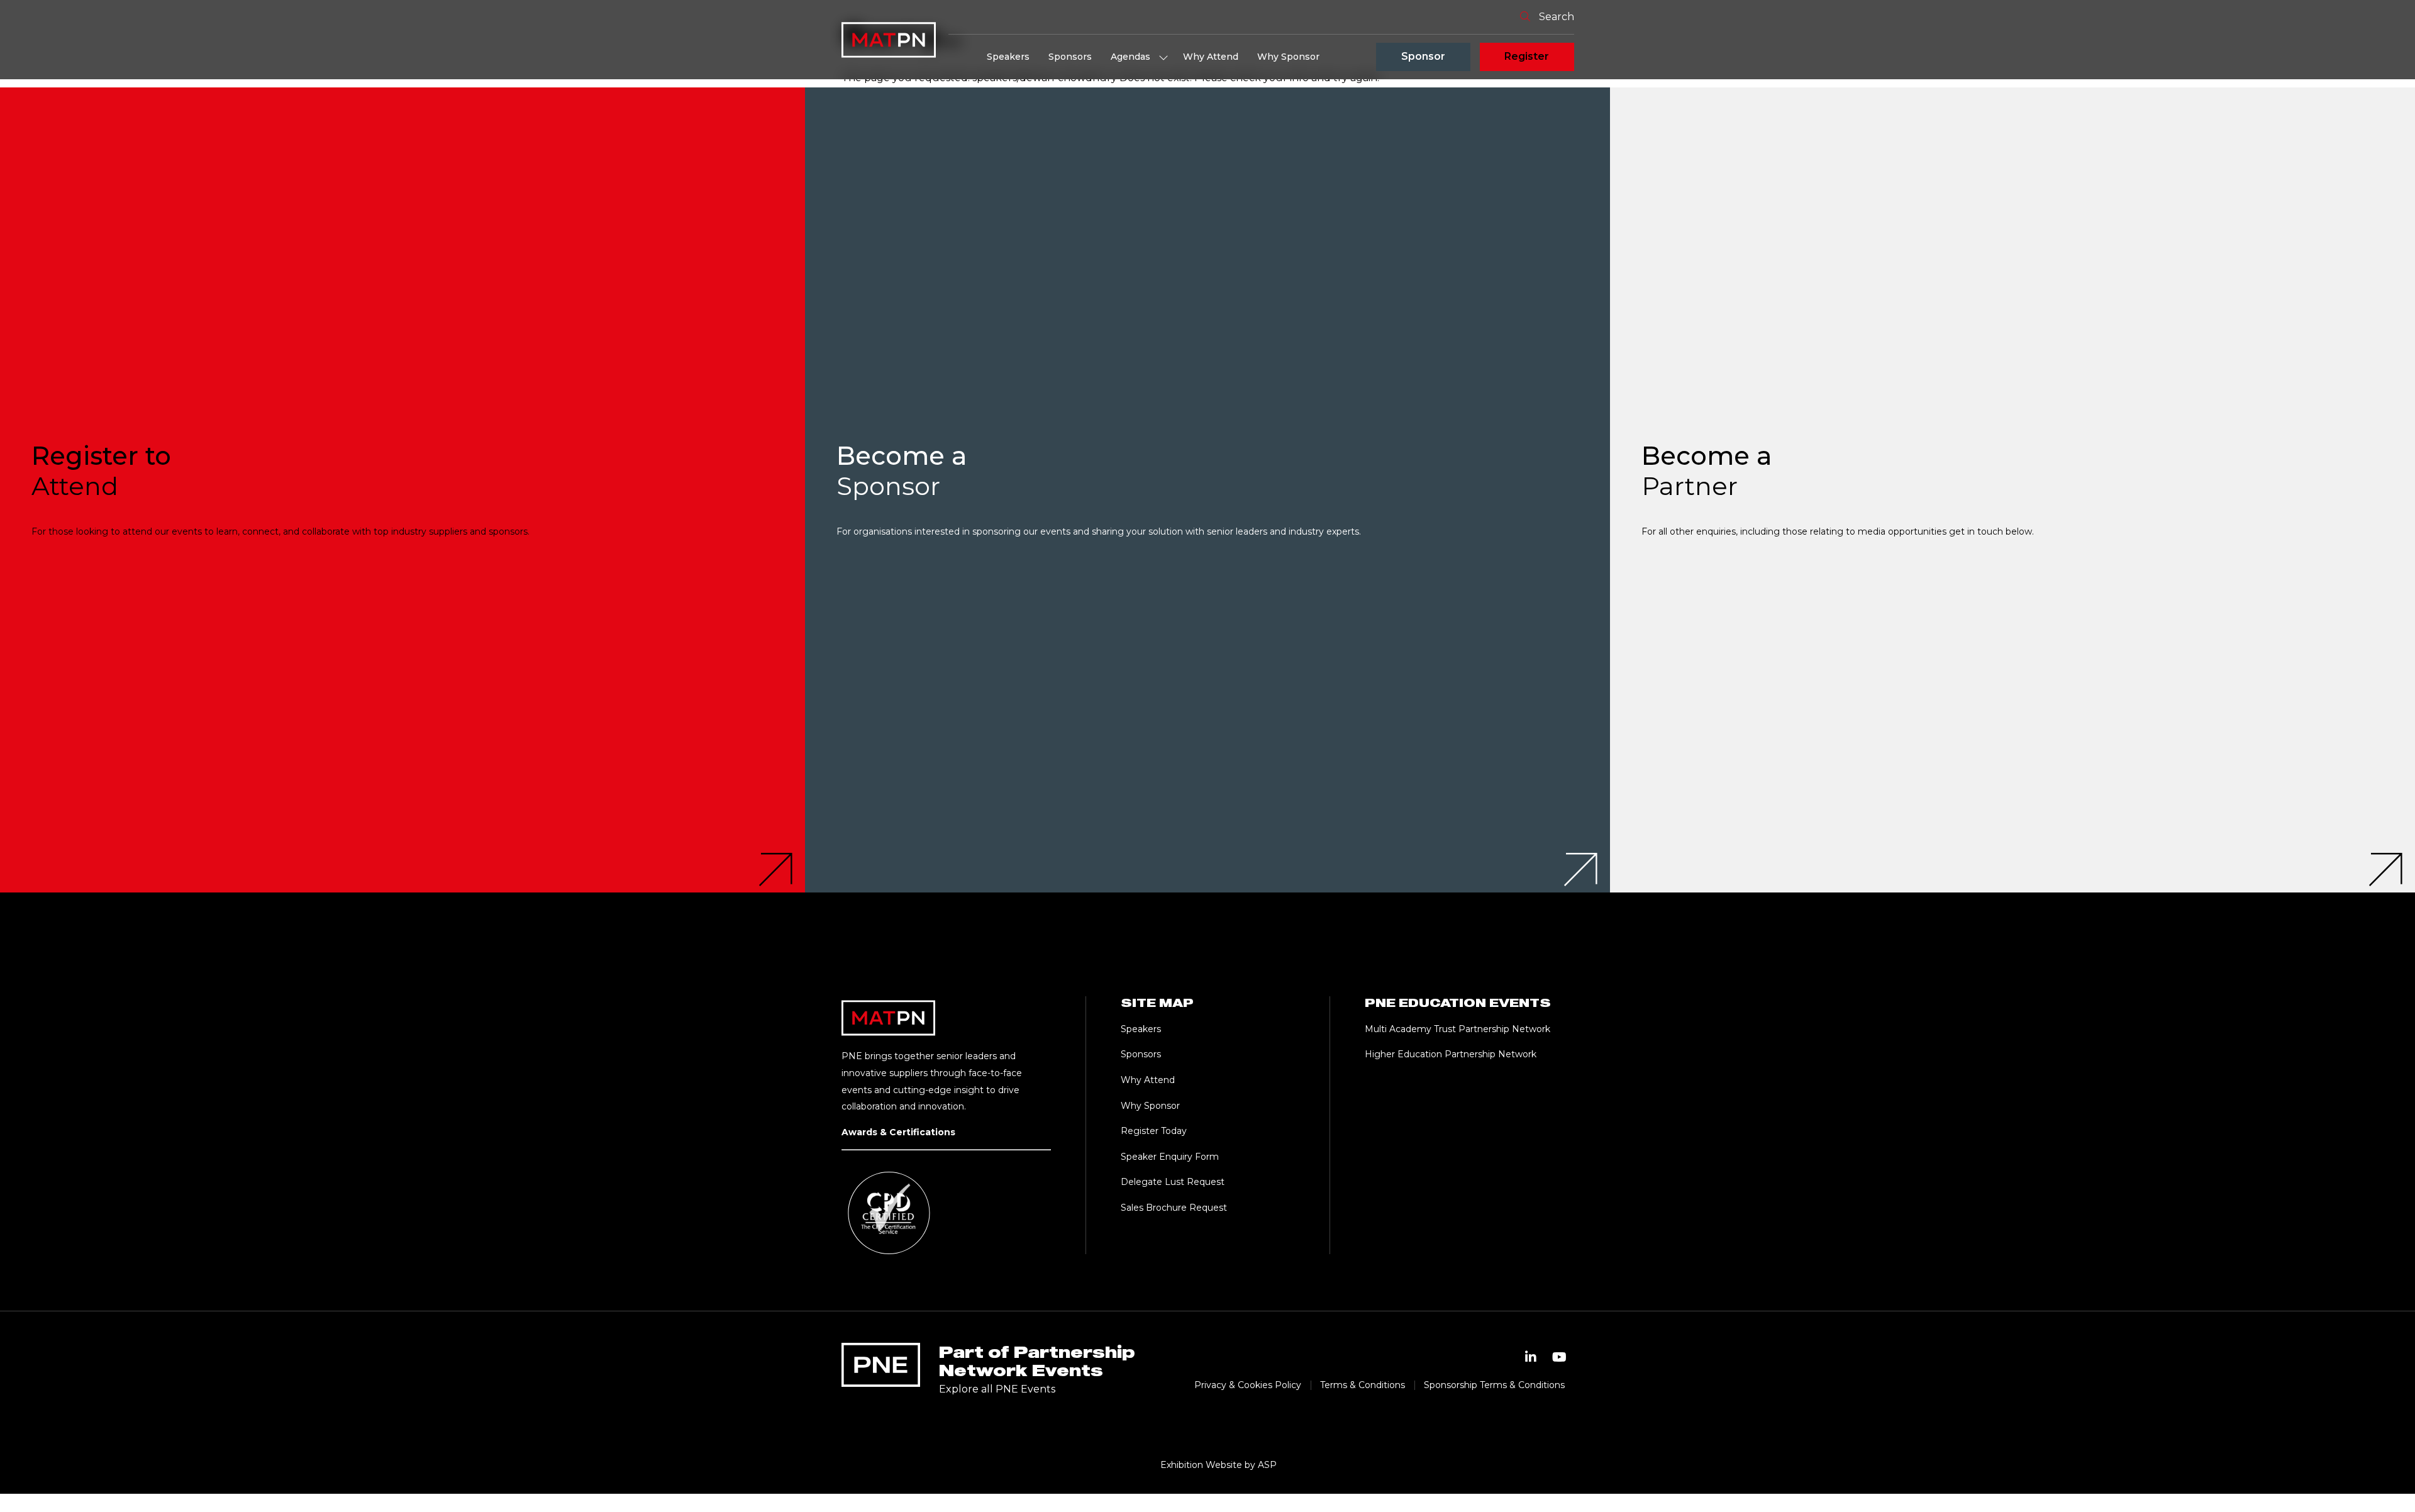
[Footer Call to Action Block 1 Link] (402, 490)
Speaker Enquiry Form (1170, 1157)
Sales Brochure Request (1174, 1208)
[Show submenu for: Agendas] (1163, 57)
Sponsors (1070, 57)
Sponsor (1423, 56)
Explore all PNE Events (997, 1389)
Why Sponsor (1288, 57)
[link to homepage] (889, 40)
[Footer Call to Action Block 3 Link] (2012, 490)
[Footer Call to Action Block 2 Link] (1207, 490)
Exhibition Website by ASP (1219, 1465)
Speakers (1008, 57)
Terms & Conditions (1363, 1385)
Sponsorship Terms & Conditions (1494, 1385)
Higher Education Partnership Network (1451, 1054)
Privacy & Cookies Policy (1248, 1385)
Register (1527, 56)
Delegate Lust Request (1173, 1182)
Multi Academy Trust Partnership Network (1457, 1029)
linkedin (1531, 1357)
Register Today (1154, 1131)
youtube (1560, 1357)
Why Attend (1211, 57)
